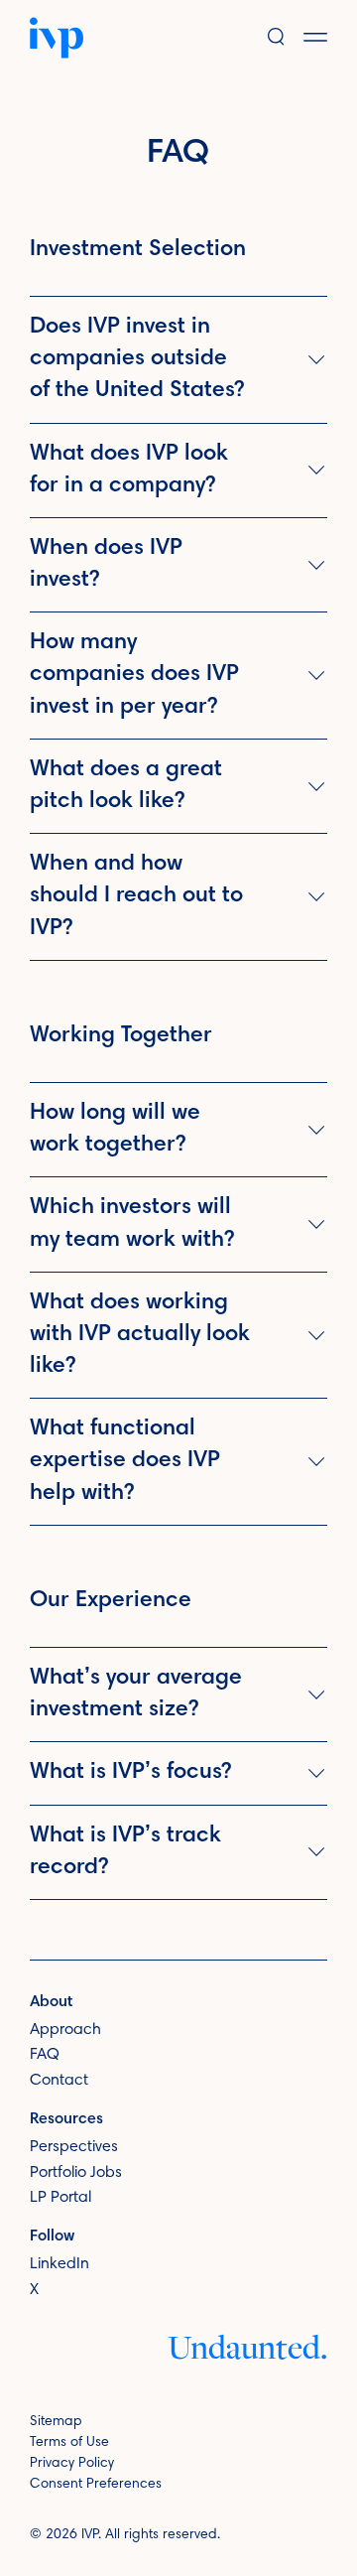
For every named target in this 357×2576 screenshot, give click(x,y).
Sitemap (56, 2422)
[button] (330, 37)
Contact (59, 2081)
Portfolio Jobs (76, 2173)
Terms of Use (69, 2443)
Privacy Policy (72, 2464)
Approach (65, 2030)
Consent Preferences (96, 2485)
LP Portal (60, 2198)
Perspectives (74, 2147)
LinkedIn (59, 2264)
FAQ (45, 2055)
